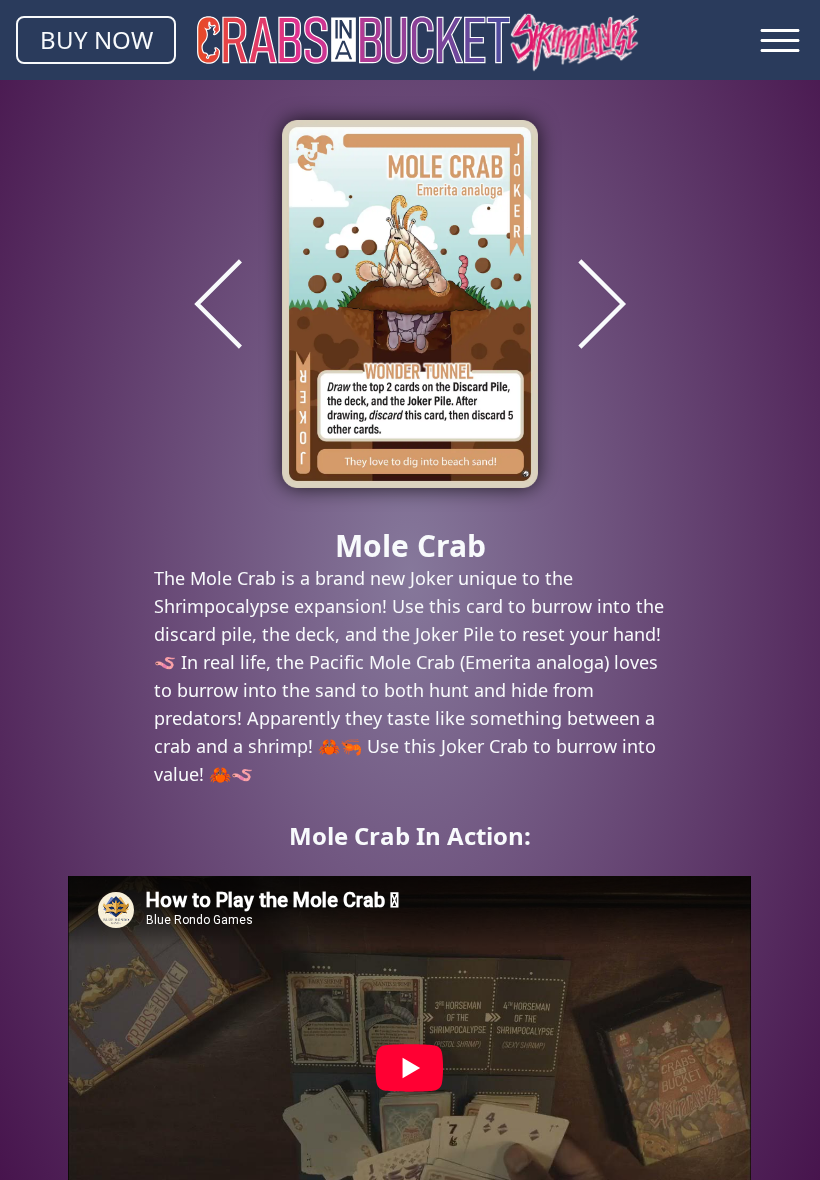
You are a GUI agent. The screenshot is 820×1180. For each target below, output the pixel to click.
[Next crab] (602, 304)
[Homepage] (418, 40)
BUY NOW (96, 39)
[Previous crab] (218, 304)
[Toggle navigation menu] (780, 40)
